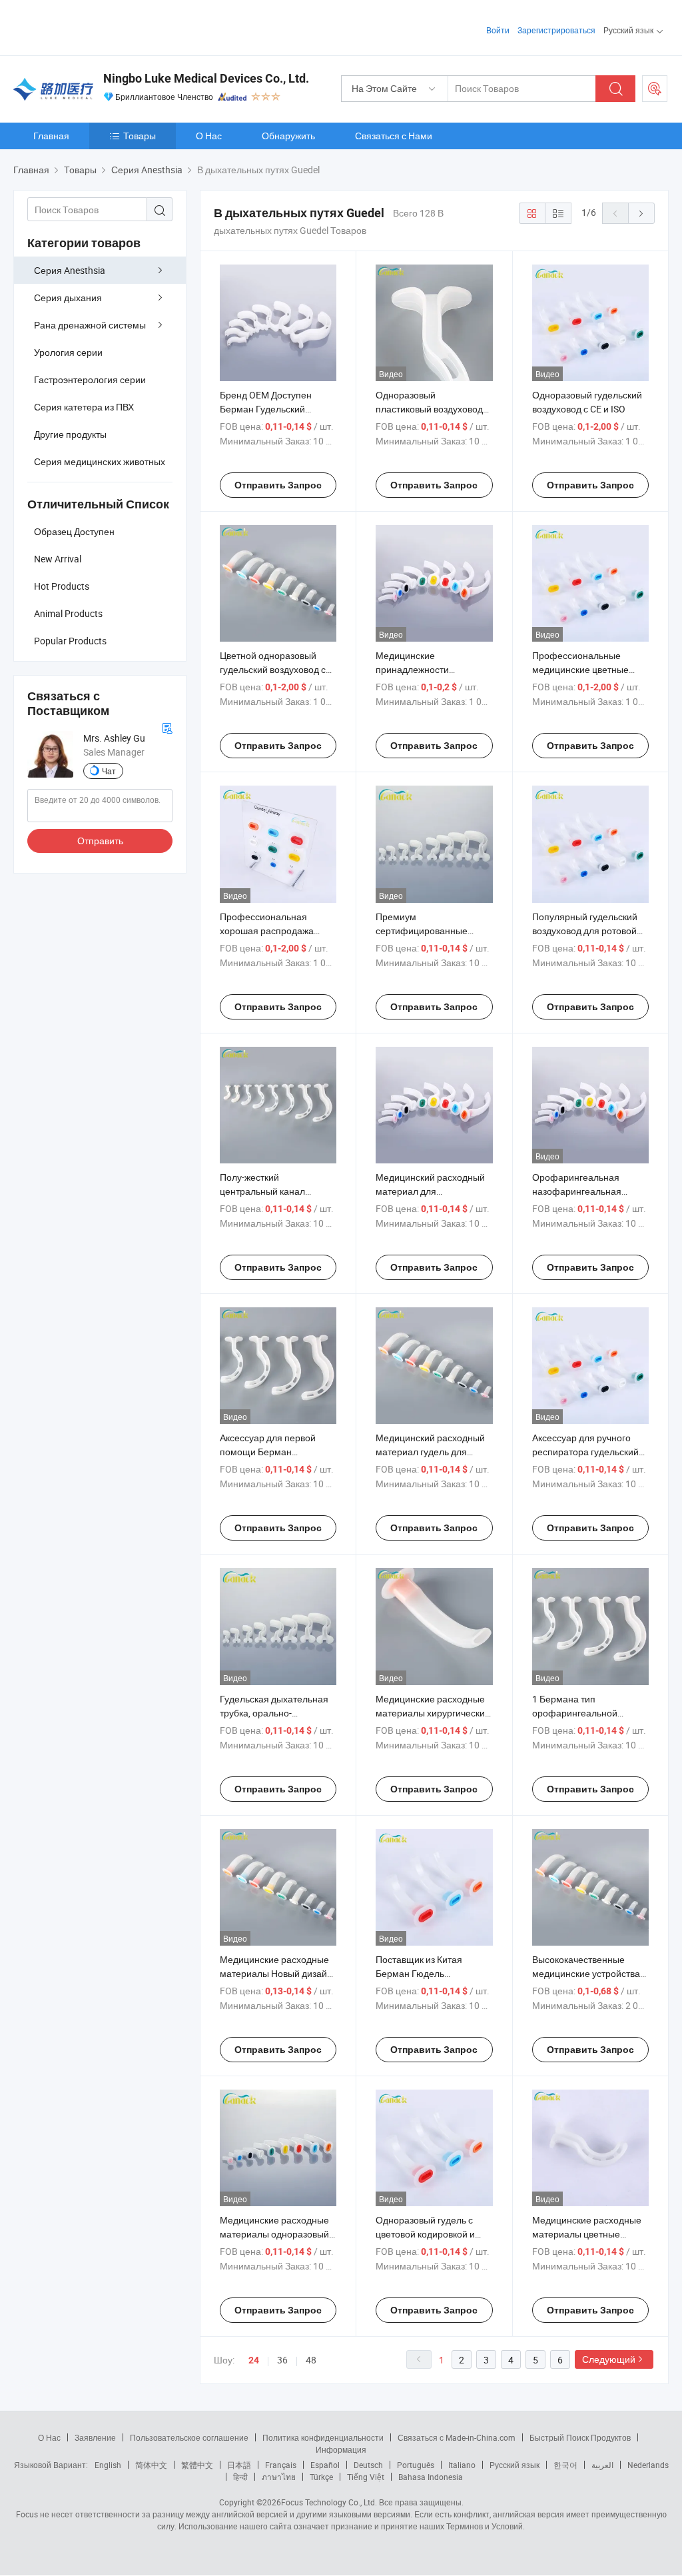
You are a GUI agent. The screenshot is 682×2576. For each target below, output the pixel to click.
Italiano (462, 2465)
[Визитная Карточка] (167, 727)
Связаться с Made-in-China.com (457, 2437)
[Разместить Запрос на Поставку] (655, 89)
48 (311, 2360)
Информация (341, 2449)
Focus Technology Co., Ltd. (329, 2502)
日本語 (239, 2465)
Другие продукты (70, 434)
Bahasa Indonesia (431, 2477)
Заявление (95, 2437)
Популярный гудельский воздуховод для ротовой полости (585, 931)
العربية (602, 2465)
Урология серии (68, 352)
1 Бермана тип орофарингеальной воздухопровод (575, 1713)
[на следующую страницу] (641, 213)
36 (282, 2360)
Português (416, 2465)
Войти (498, 30)
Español (325, 2465)
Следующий (609, 2359)
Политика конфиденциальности (323, 2437)
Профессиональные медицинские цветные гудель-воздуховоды (580, 669)
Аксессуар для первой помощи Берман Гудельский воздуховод (270, 1452)
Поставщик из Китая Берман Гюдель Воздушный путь (419, 1973)
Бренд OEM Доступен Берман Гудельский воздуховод (266, 409)
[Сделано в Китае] (99, 26)
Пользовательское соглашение (189, 2437)
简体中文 (151, 2465)
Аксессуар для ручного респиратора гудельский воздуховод (585, 1452)
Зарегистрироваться (556, 30)
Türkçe (321, 2477)
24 (254, 2360)
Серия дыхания (68, 298)
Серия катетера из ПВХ (84, 407)
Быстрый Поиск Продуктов (580, 2437)
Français (281, 2465)
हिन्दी (240, 2477)
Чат (109, 771)
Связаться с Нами (394, 136)
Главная (51, 136)
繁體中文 (197, 2465)
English (108, 2465)
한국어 (565, 2465)
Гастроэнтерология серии (90, 379)
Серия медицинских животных (100, 461)
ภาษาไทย (279, 2477)
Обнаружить (288, 136)
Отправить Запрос (278, 485)
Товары (140, 136)
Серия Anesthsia (70, 270)
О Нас (209, 136)
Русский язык (514, 2465)
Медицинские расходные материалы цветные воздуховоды (587, 2234)
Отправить (100, 841)
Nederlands (648, 2465)
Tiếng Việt (366, 2477)
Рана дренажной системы (90, 325)
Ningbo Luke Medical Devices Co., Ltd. (206, 78)
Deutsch (368, 2465)
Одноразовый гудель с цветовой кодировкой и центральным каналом (425, 2234)
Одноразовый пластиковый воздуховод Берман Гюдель (429, 409)
